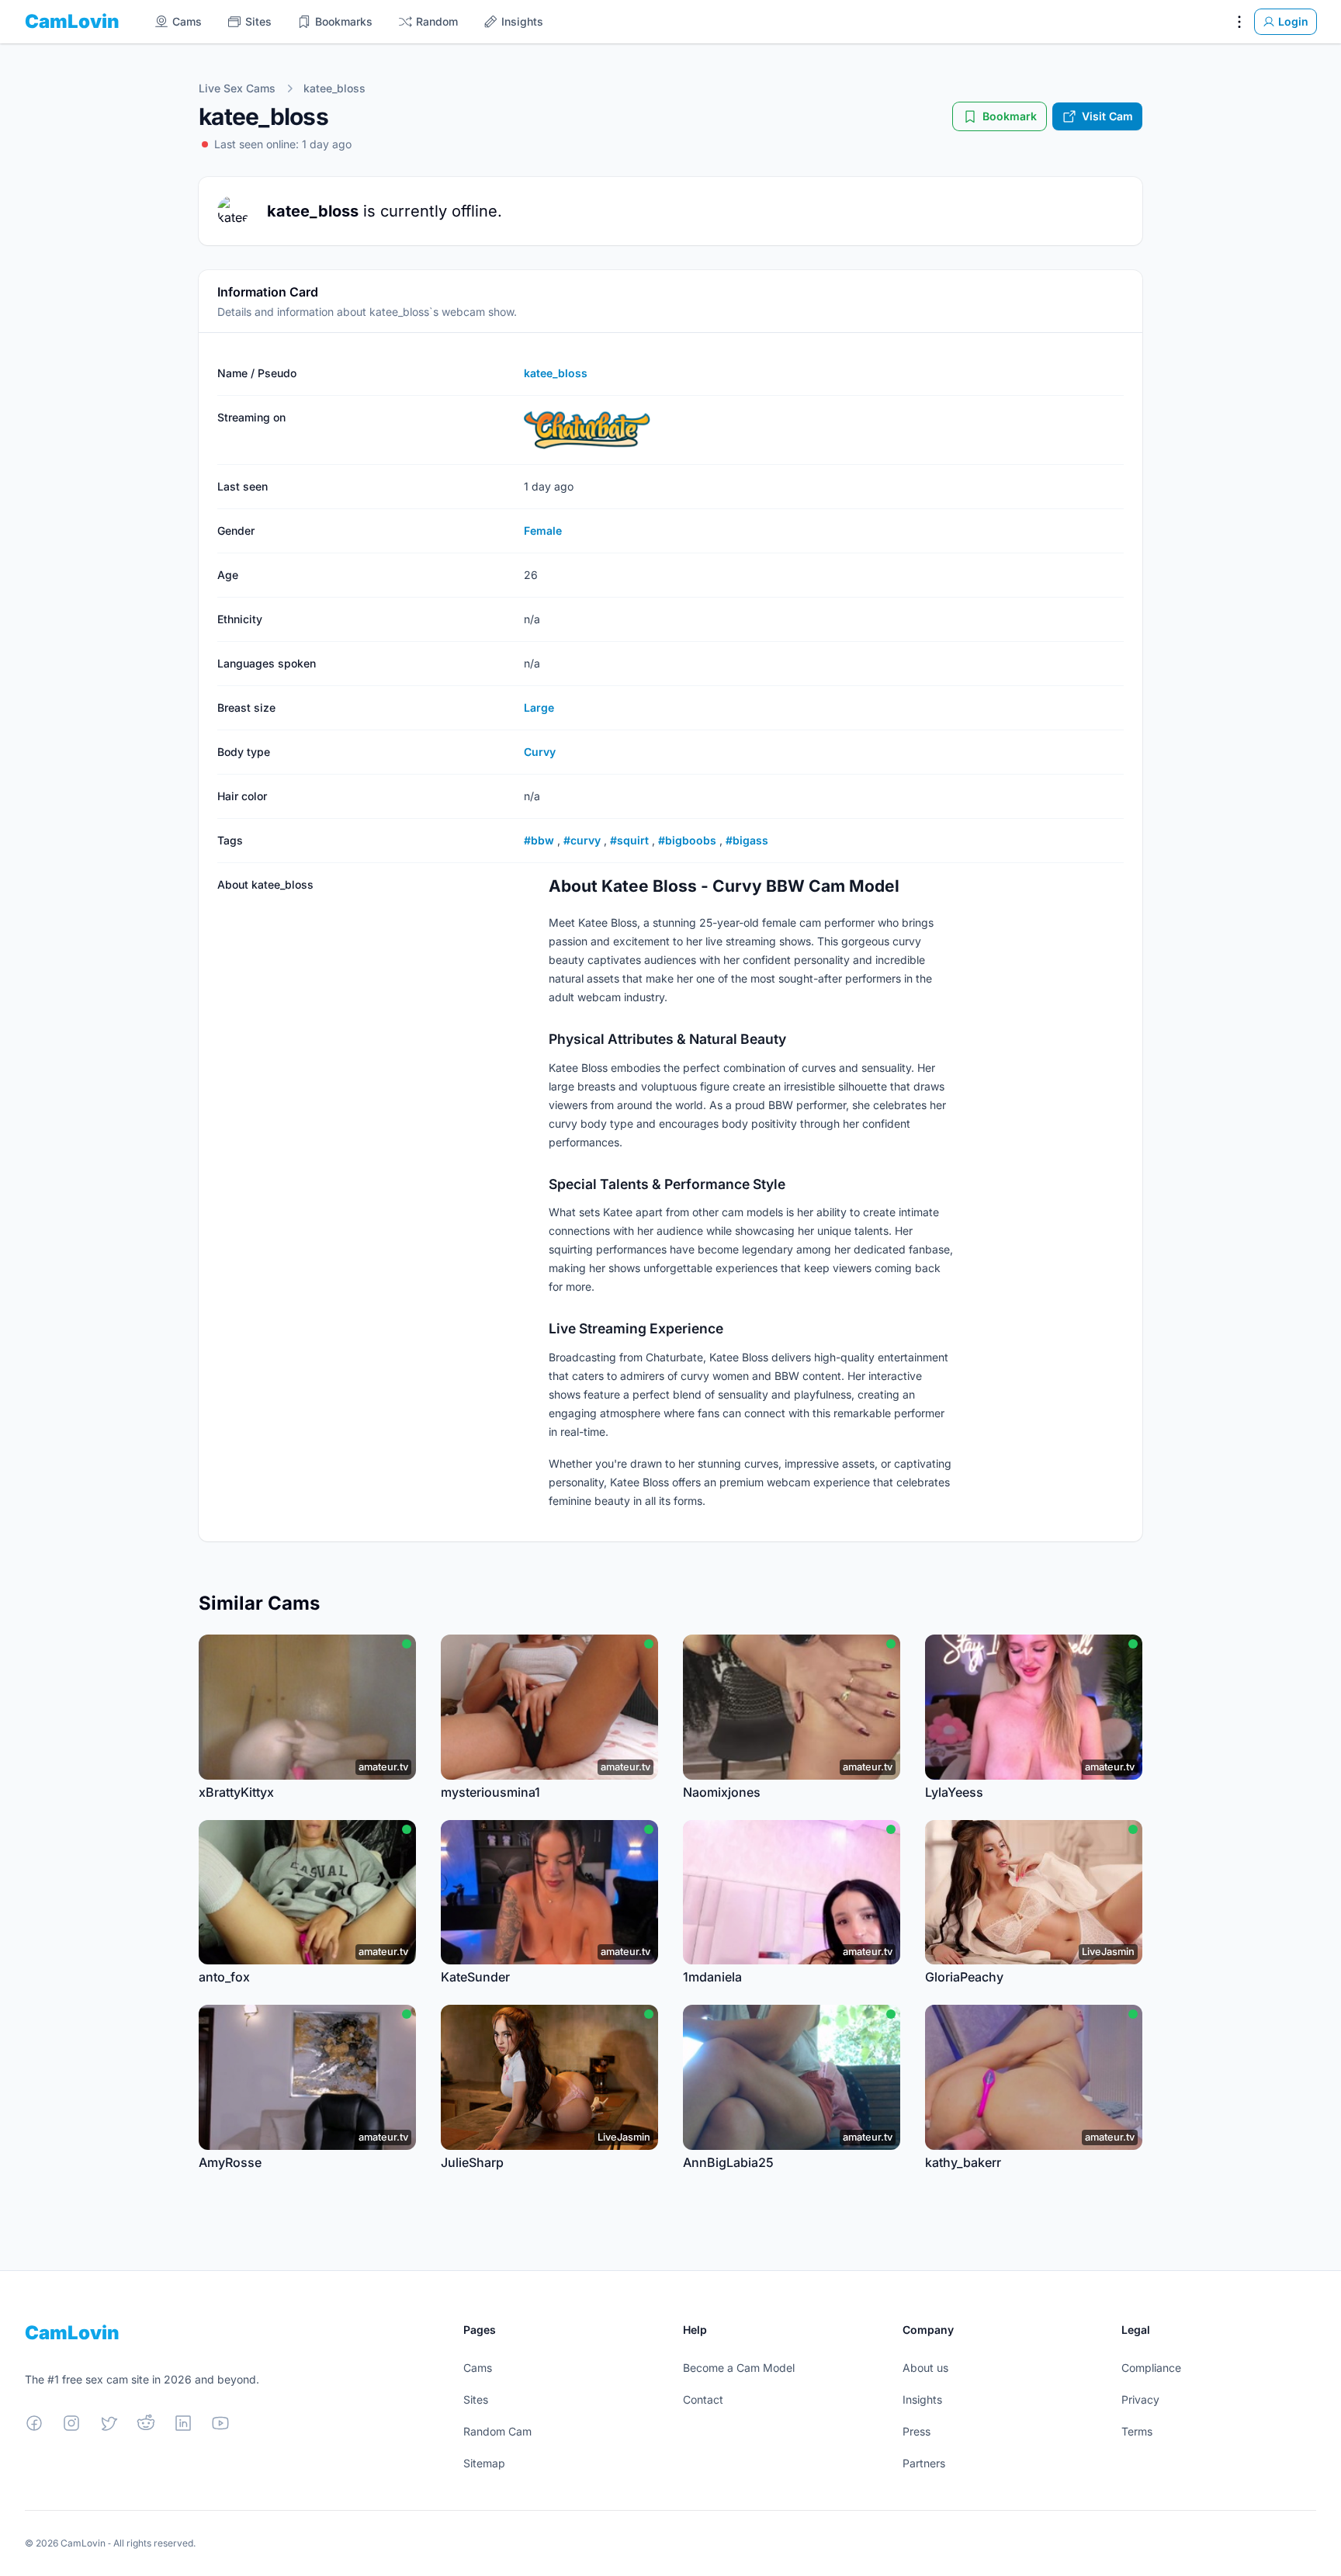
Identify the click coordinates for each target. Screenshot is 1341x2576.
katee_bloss (334, 88)
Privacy (1140, 2399)
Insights (922, 2399)
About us (925, 2368)
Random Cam (497, 2431)
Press (917, 2431)
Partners (924, 2463)
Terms (1137, 2431)
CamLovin (72, 21)
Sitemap (484, 2463)
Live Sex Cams (237, 88)
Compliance (1151, 2368)
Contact (703, 2399)
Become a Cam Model (739, 2368)
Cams (478, 2368)
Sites (476, 2399)
